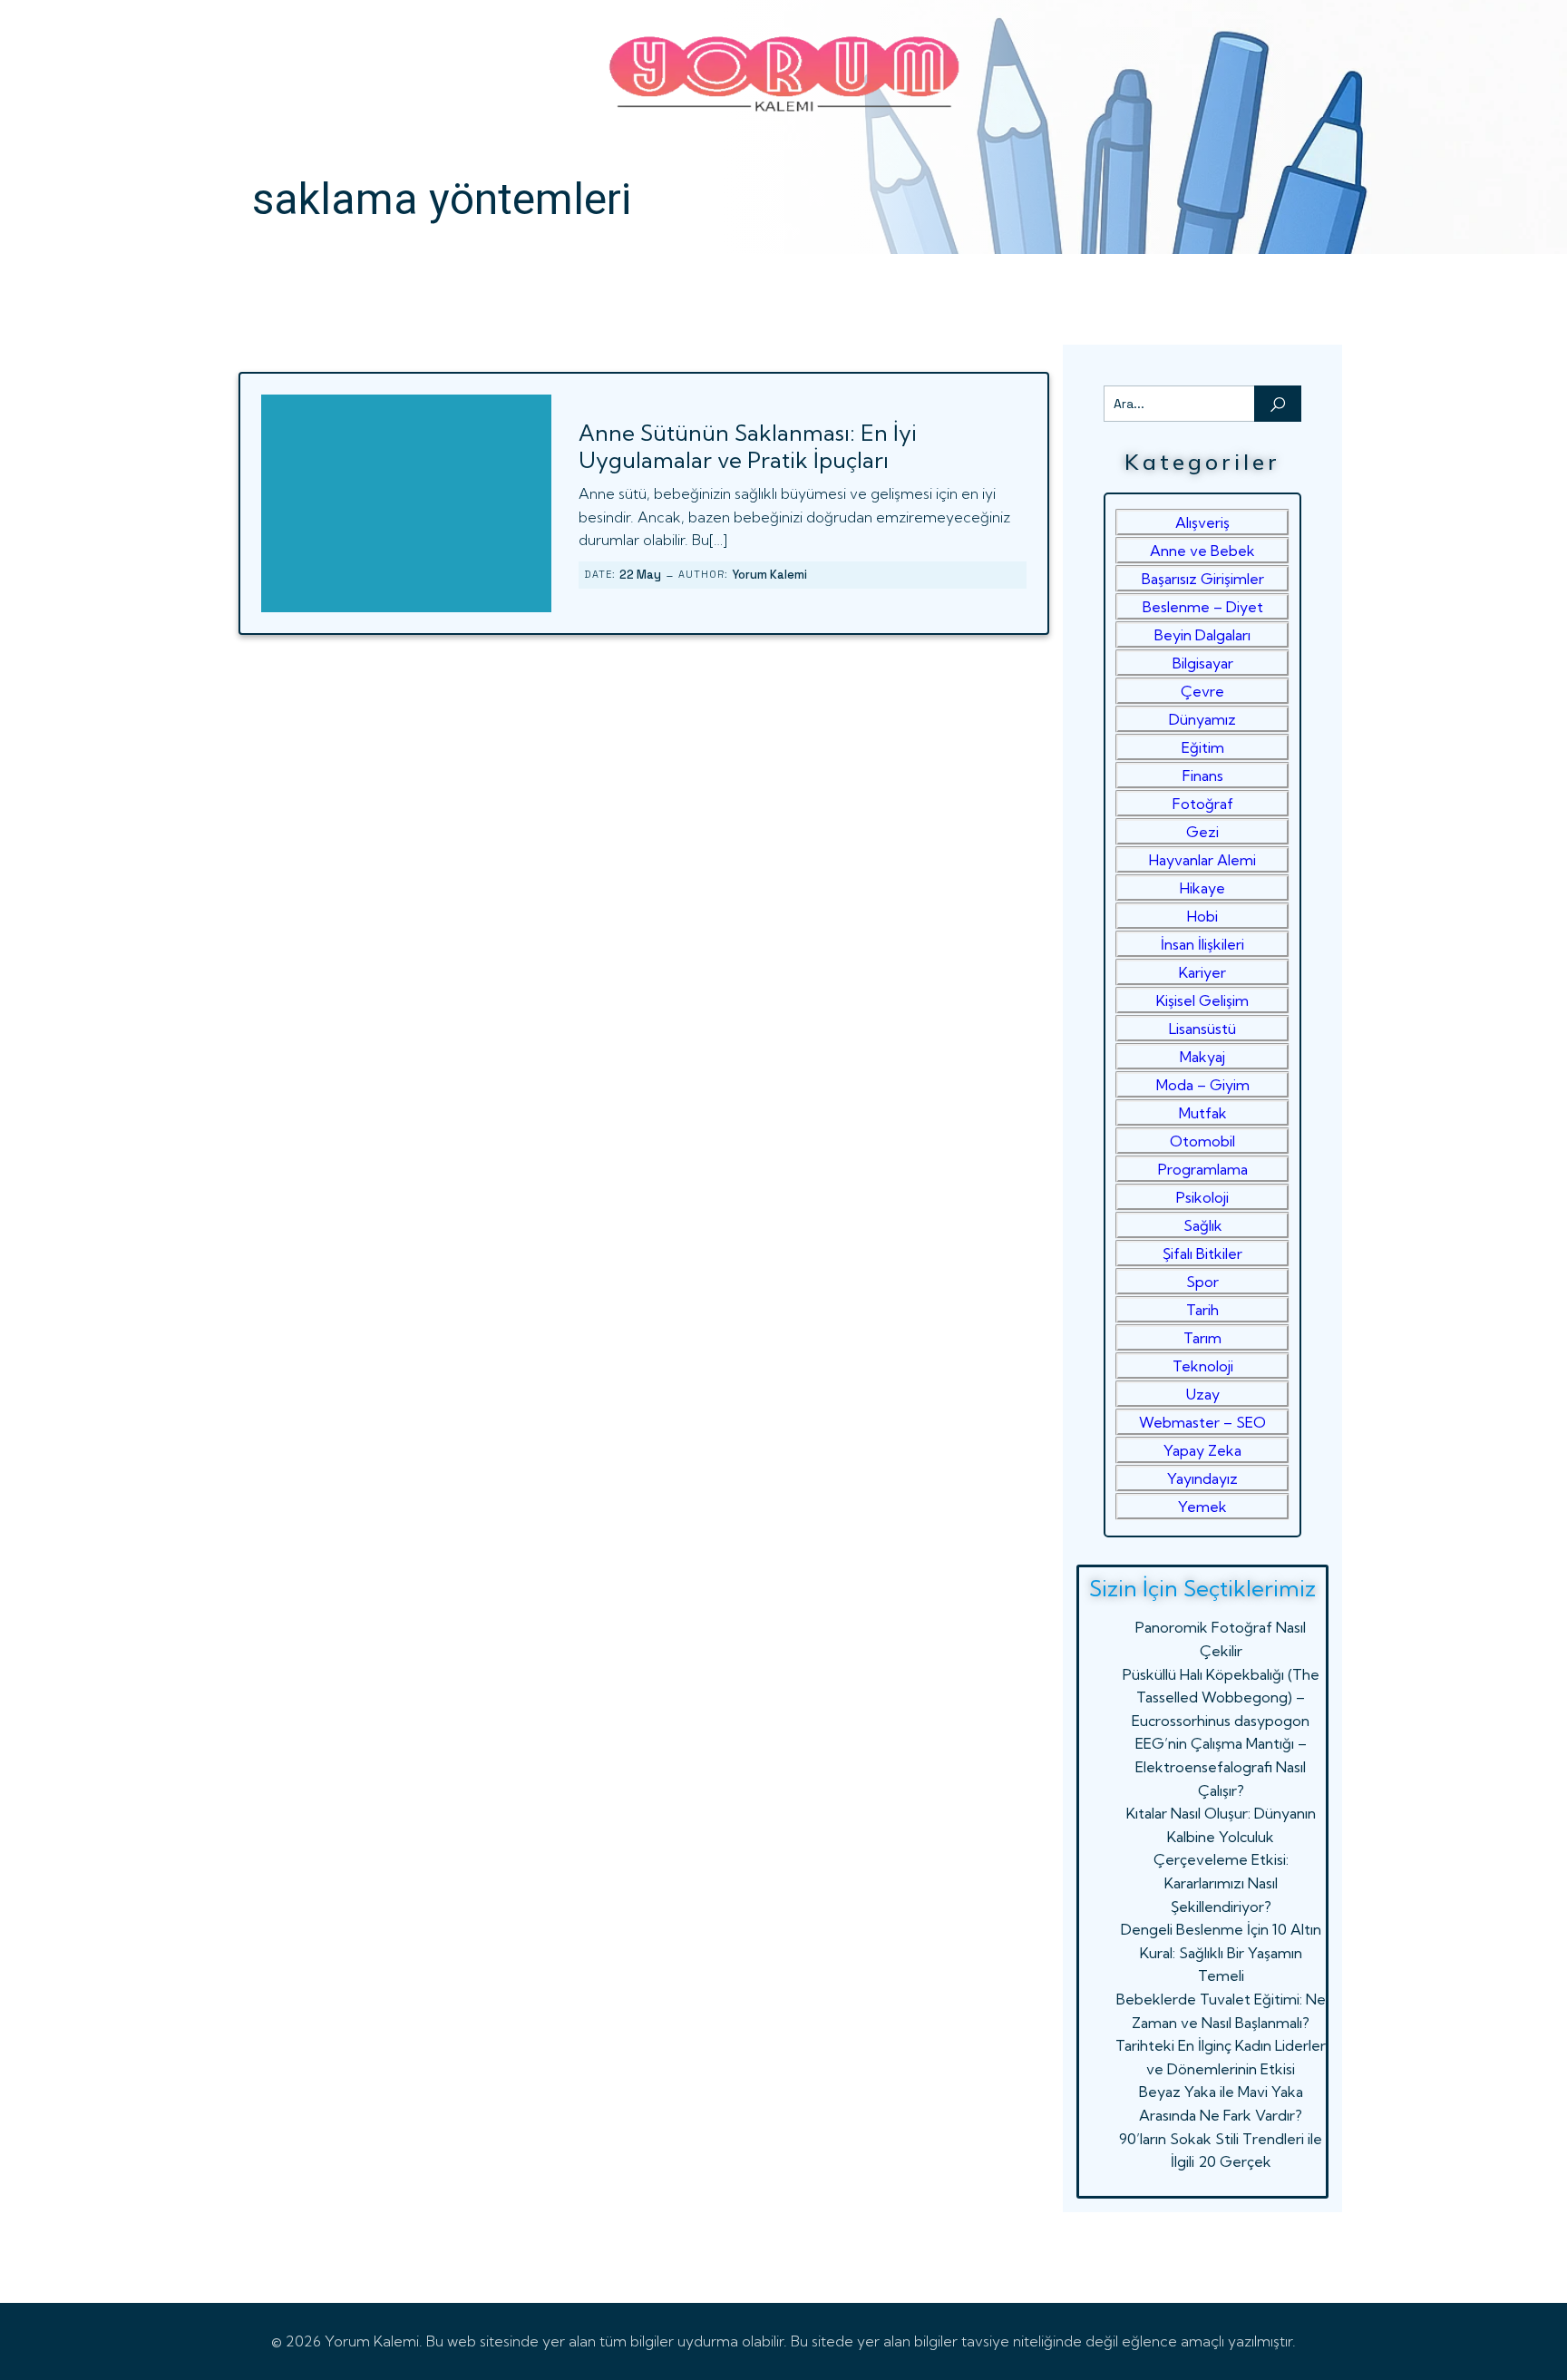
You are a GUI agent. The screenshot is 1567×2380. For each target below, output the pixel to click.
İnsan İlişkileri (1202, 944)
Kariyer (1202, 972)
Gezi (1202, 832)
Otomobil (1202, 1141)
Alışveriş (1202, 522)
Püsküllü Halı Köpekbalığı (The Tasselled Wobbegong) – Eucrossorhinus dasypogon (1221, 1697)
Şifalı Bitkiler (1202, 1253)
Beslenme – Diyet (1203, 607)
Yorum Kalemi (769, 575)
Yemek (1202, 1507)
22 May (640, 575)
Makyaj (1202, 1057)
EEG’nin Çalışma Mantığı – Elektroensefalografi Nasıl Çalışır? (1221, 1766)
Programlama (1203, 1169)
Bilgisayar (1203, 663)
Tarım (1202, 1338)
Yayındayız (1202, 1478)
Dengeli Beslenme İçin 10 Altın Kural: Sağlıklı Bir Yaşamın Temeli (1221, 1952)
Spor (1202, 1282)
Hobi (1202, 916)
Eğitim (1203, 747)
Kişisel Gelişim (1202, 1000)
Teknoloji (1203, 1366)
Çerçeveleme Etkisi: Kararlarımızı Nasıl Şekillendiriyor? (1221, 1883)
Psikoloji (1202, 1197)
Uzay (1203, 1394)
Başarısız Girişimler (1203, 579)
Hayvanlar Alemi (1202, 860)
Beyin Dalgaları (1202, 635)
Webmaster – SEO (1202, 1422)
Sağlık (1203, 1225)
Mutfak (1203, 1113)
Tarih (1202, 1310)
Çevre (1202, 691)
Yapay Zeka (1202, 1450)
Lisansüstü (1202, 1029)
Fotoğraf (1203, 804)
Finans (1203, 775)
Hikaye (1202, 888)
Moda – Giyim (1203, 1085)
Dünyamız (1202, 719)
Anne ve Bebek (1202, 551)
